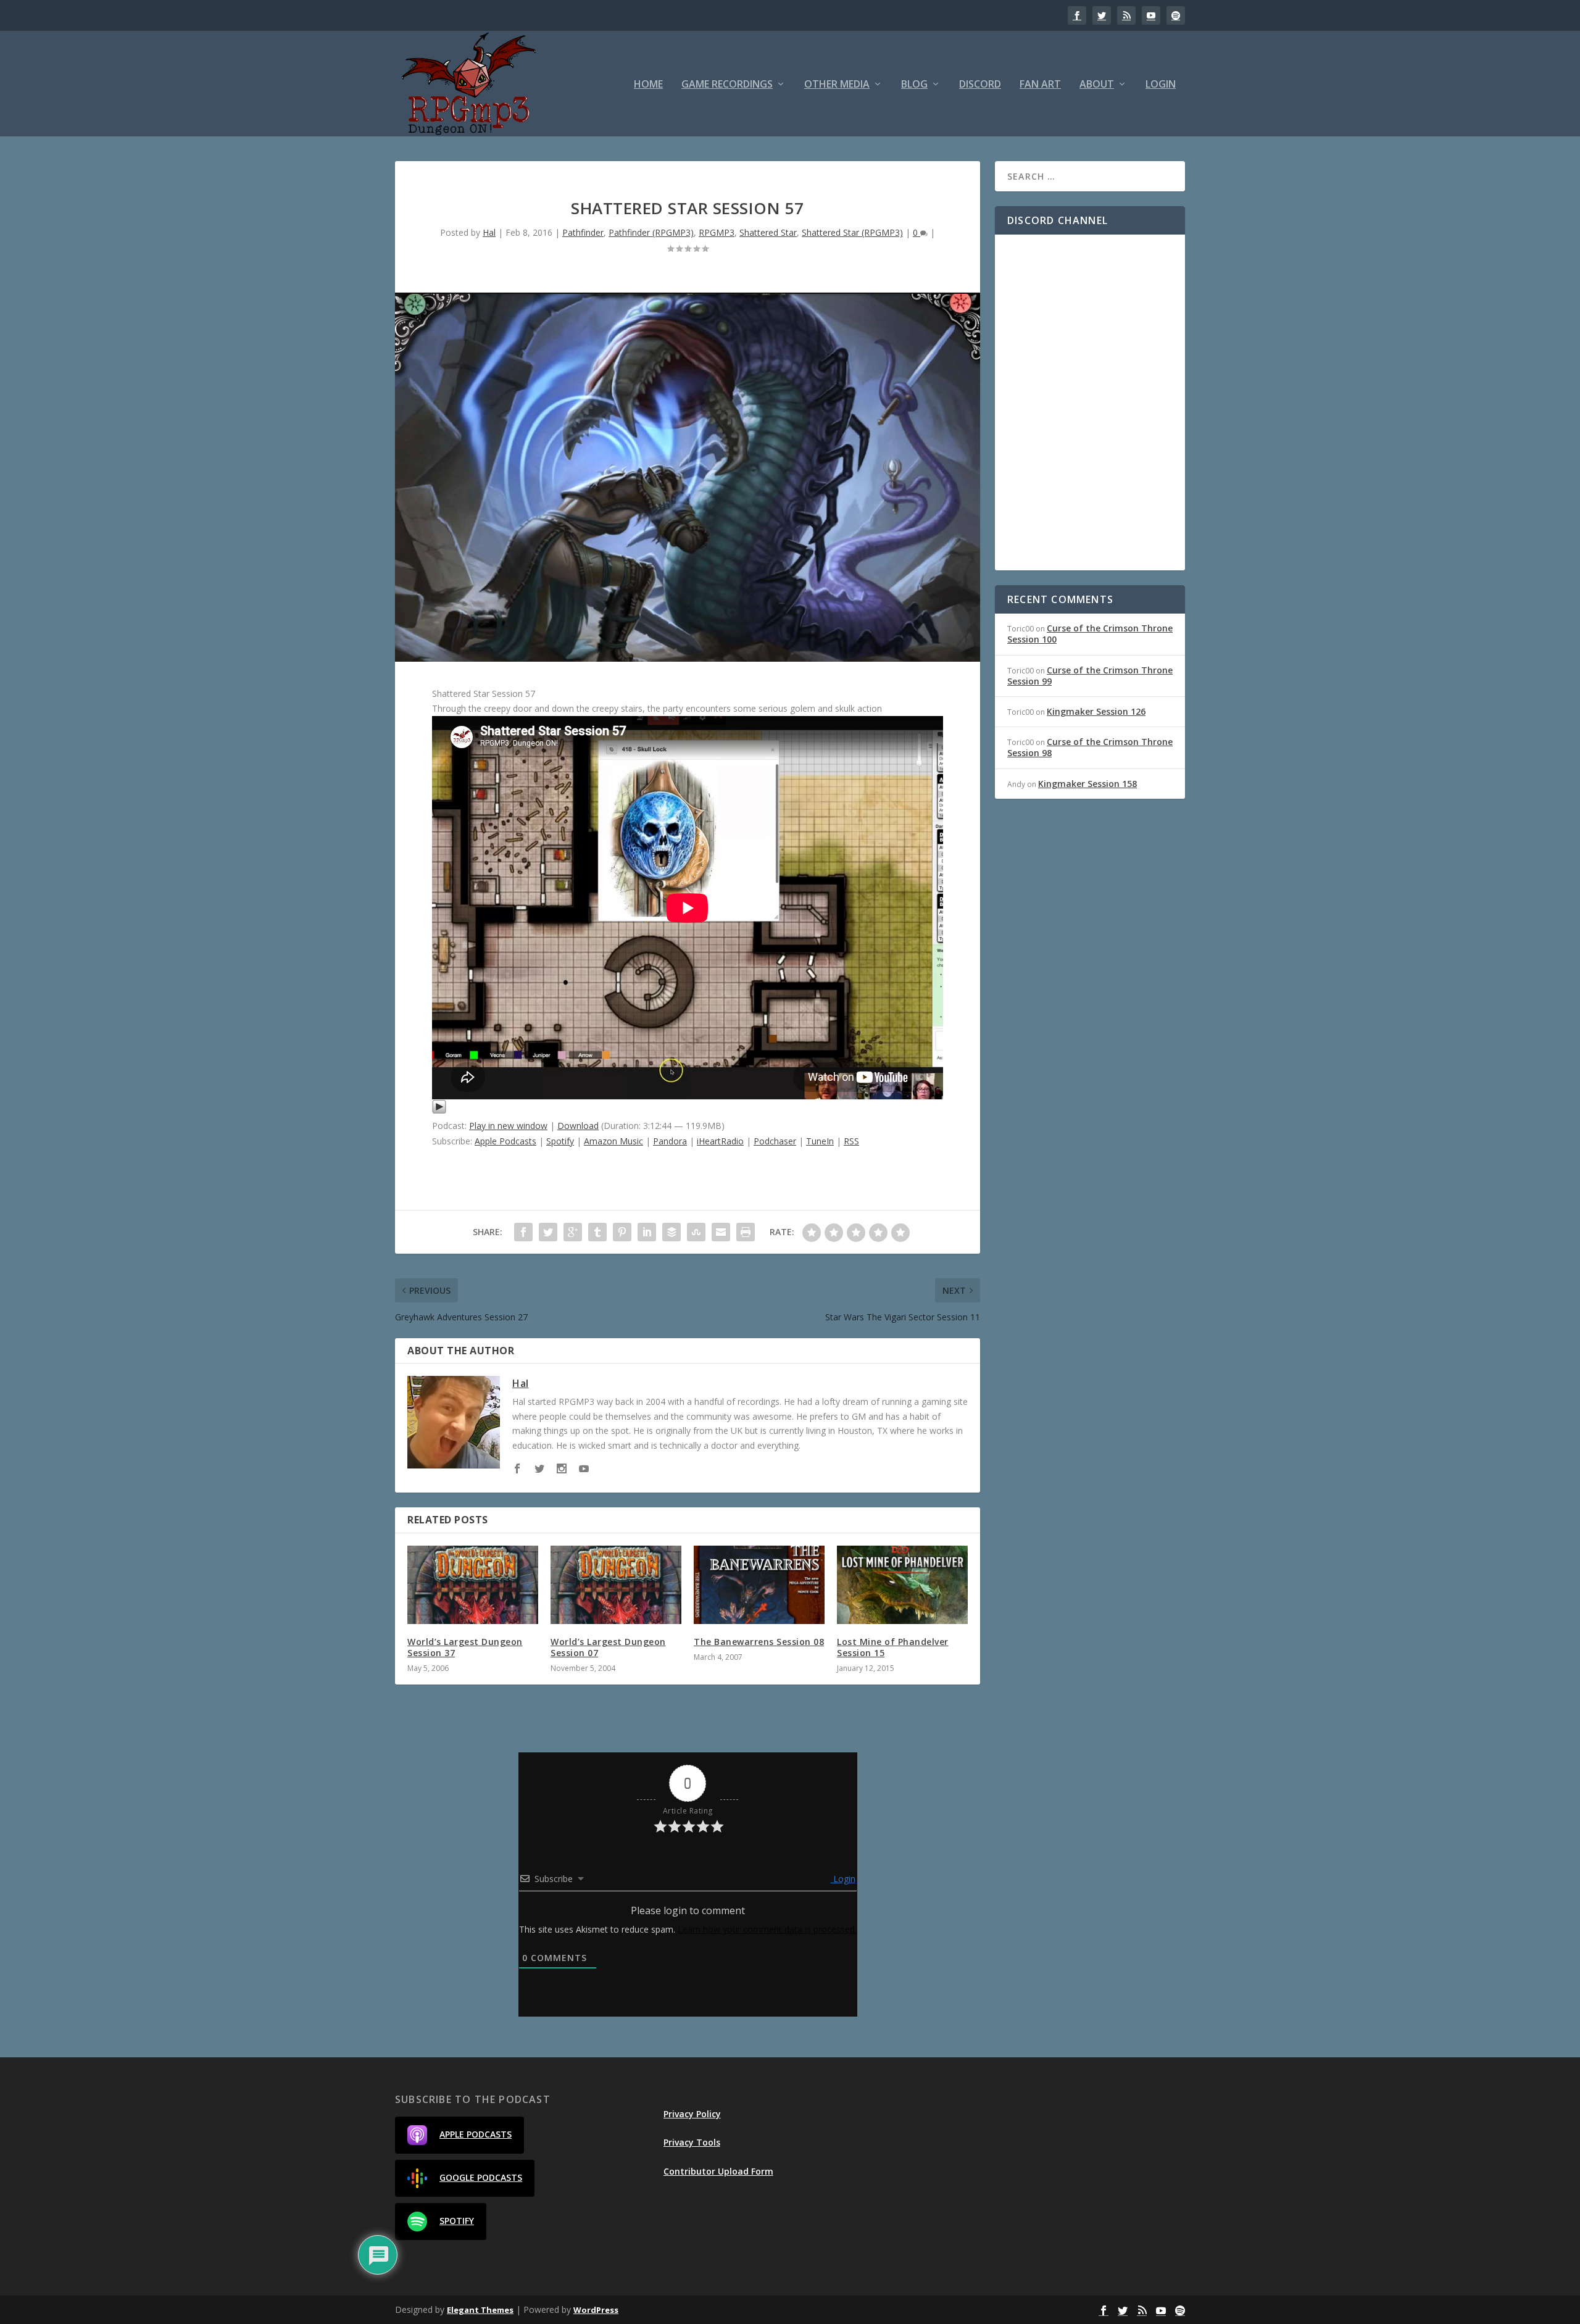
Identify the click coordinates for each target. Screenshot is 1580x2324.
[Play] (439, 1111)
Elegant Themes (480, 2310)
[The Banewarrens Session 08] (759, 1585)
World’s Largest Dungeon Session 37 (465, 1647)
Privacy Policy (692, 2114)
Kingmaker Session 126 (1096, 711)
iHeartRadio (720, 1141)
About (1097, 85)
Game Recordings (727, 85)
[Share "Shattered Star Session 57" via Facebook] (523, 1232)
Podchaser (775, 1141)
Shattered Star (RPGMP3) (852, 232)
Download (578, 1126)
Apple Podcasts (505, 1141)
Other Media (837, 85)
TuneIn (820, 1141)
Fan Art (1040, 85)
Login (1161, 85)
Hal (489, 232)
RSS (851, 1141)
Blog (914, 85)
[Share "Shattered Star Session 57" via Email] (721, 1232)
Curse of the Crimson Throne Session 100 (1090, 634)
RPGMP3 (717, 232)
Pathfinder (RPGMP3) (651, 232)
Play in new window (508, 1126)
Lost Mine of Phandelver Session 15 (893, 1647)
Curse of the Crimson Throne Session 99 (1090, 676)
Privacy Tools (692, 2142)
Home (648, 85)
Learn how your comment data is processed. (767, 1929)
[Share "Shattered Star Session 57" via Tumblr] (597, 1232)
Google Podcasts (481, 2177)
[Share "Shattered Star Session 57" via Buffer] (671, 1232)
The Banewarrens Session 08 (759, 1642)
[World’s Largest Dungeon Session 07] (616, 1585)
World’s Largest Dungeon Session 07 (608, 1647)
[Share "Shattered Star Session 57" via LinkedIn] (647, 1232)
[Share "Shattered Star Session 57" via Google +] (573, 1232)
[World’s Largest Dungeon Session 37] (473, 1585)
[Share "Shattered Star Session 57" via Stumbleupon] (696, 1232)
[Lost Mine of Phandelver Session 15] (902, 1585)
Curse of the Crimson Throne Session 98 (1090, 747)
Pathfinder (583, 232)
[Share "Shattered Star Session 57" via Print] (746, 1232)
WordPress (596, 2310)
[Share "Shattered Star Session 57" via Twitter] (548, 1232)
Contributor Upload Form (718, 2171)
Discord (980, 85)
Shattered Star (768, 232)
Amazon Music (613, 1141)
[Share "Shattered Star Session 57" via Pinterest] (622, 1232)
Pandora (670, 1141)
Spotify (560, 1141)
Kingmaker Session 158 (1087, 784)
